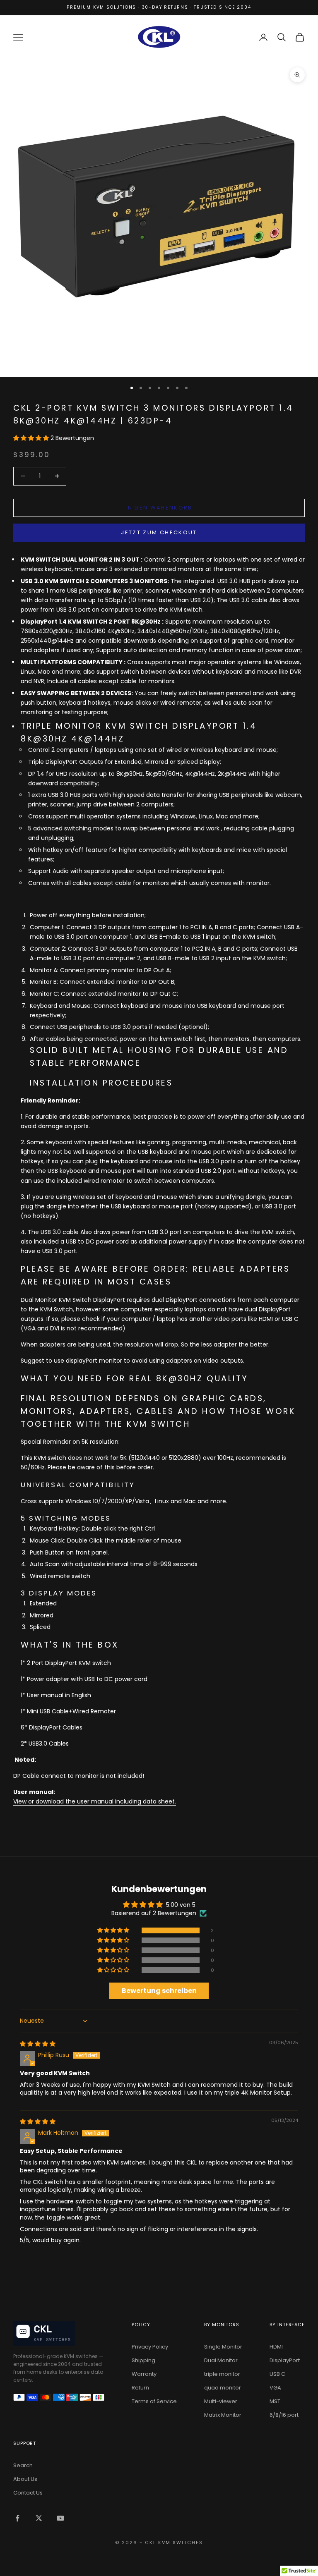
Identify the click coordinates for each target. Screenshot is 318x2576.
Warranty (144, 2374)
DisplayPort (285, 2360)
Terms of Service (154, 2401)
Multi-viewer (221, 2401)
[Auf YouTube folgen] (60, 2518)
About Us (25, 2479)
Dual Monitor (221, 2360)
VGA (275, 2388)
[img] (38, 2044)
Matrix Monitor (223, 2415)
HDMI (276, 2347)
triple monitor (222, 2374)
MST (275, 2401)
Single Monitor (223, 2347)
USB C (277, 2374)
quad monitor (223, 2388)
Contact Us (28, 2493)
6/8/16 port (284, 2415)
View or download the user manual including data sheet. (95, 1801)
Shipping (143, 2360)
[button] (32, 438)
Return (140, 2388)
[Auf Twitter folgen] (39, 2518)
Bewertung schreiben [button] (159, 1991)
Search (23, 2465)
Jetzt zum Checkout (159, 532)
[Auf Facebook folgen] (17, 2518)
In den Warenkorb (159, 508)
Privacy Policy (150, 2347)
